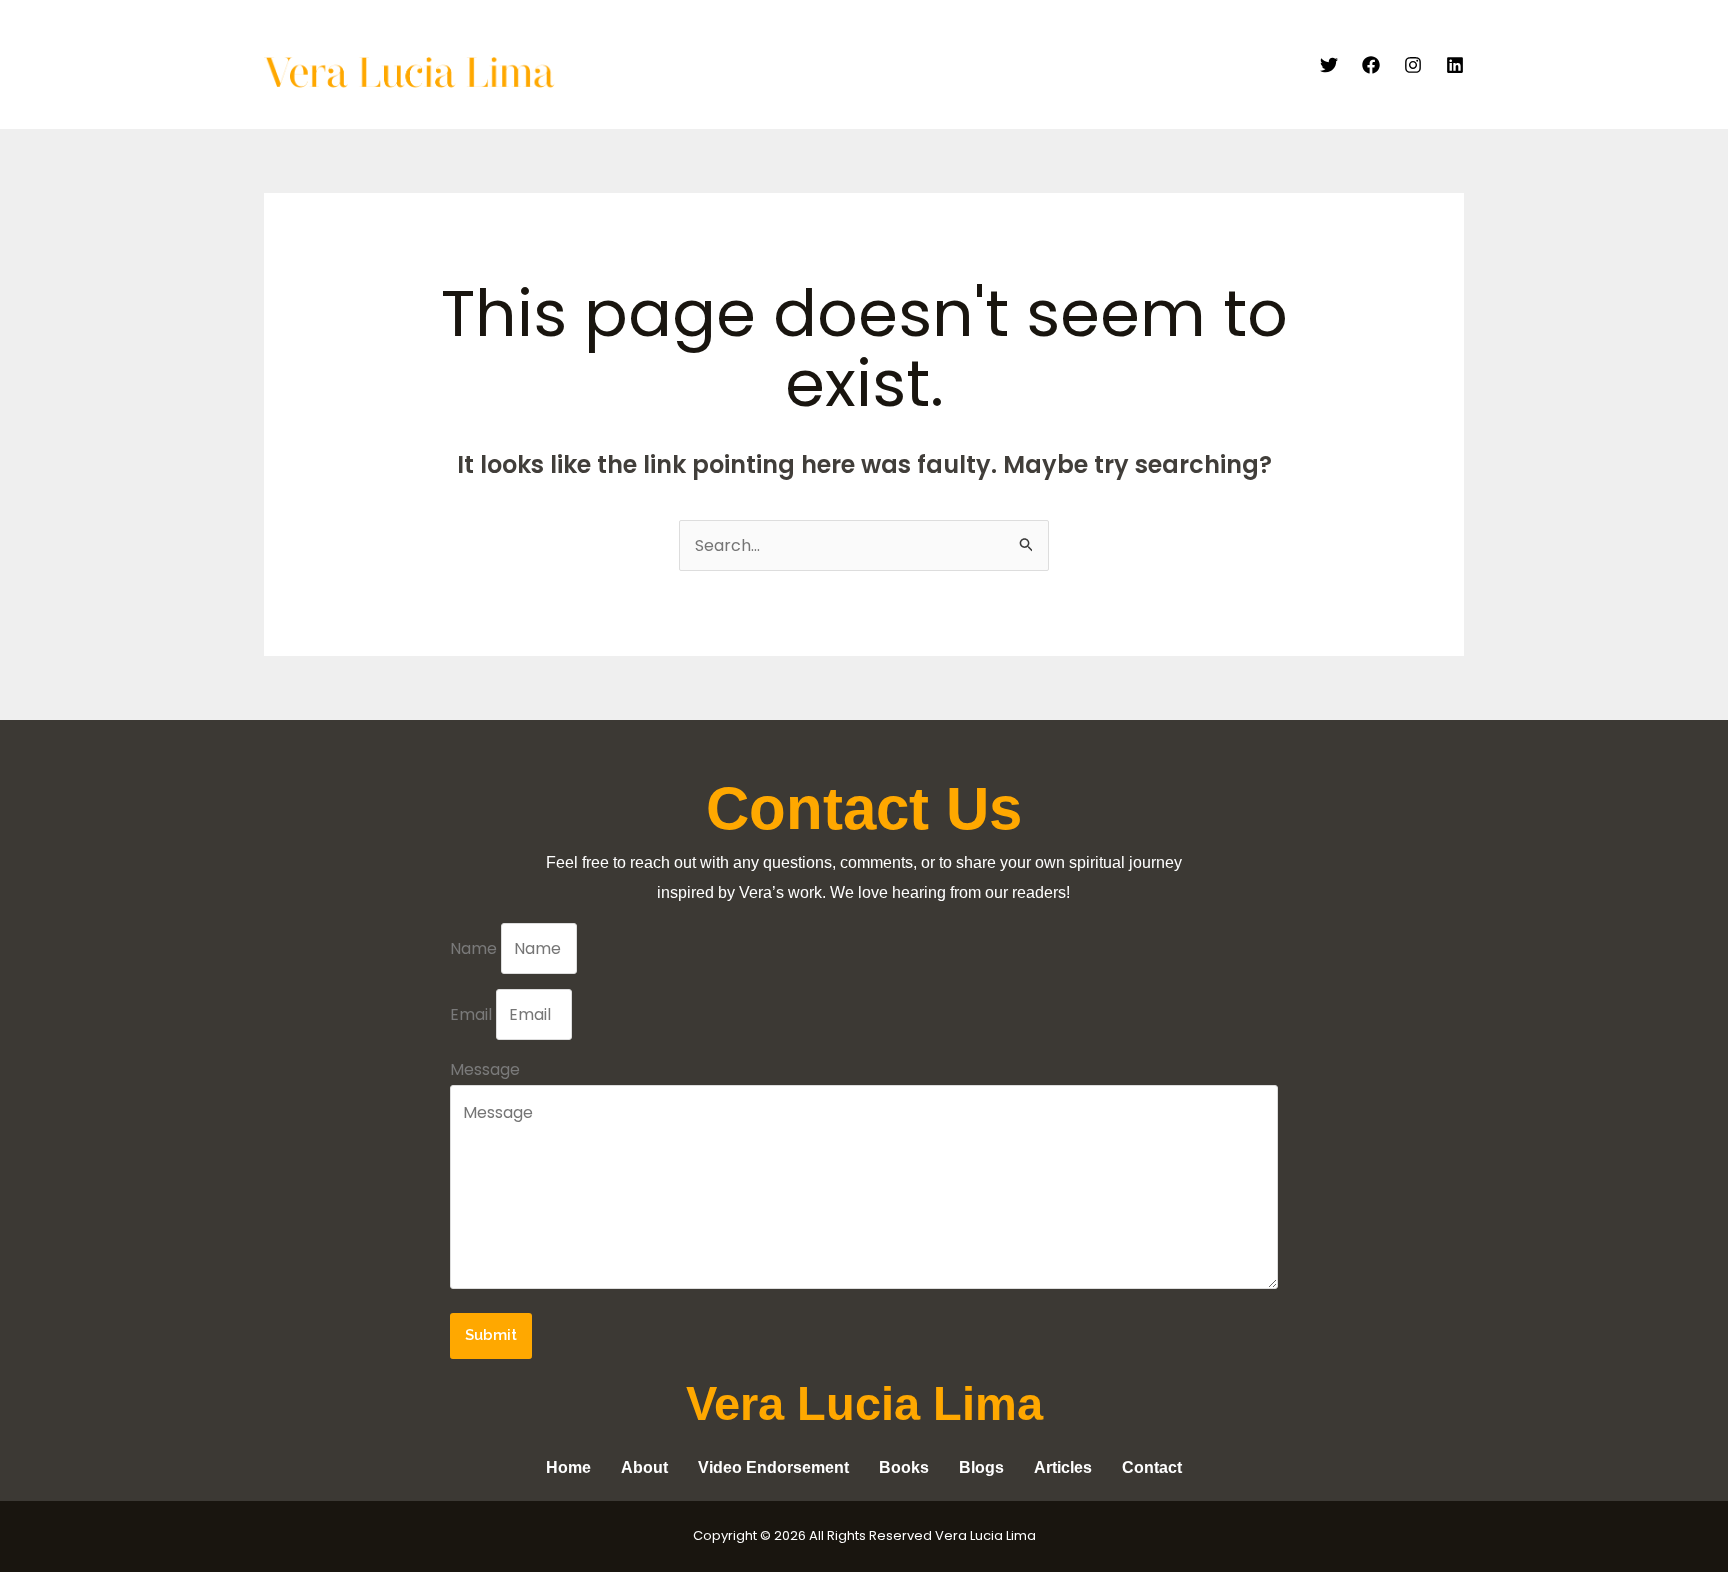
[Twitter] (1329, 65)
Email (473, 1014)
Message (485, 1069)
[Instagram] (1413, 65)
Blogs (1174, 65)
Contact (1254, 65)
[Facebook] (1371, 65)
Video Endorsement (896, 65)
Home (700, 65)
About (773, 65)
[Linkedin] (1455, 65)
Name (475, 948)
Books (1103, 65)
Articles (1024, 65)
